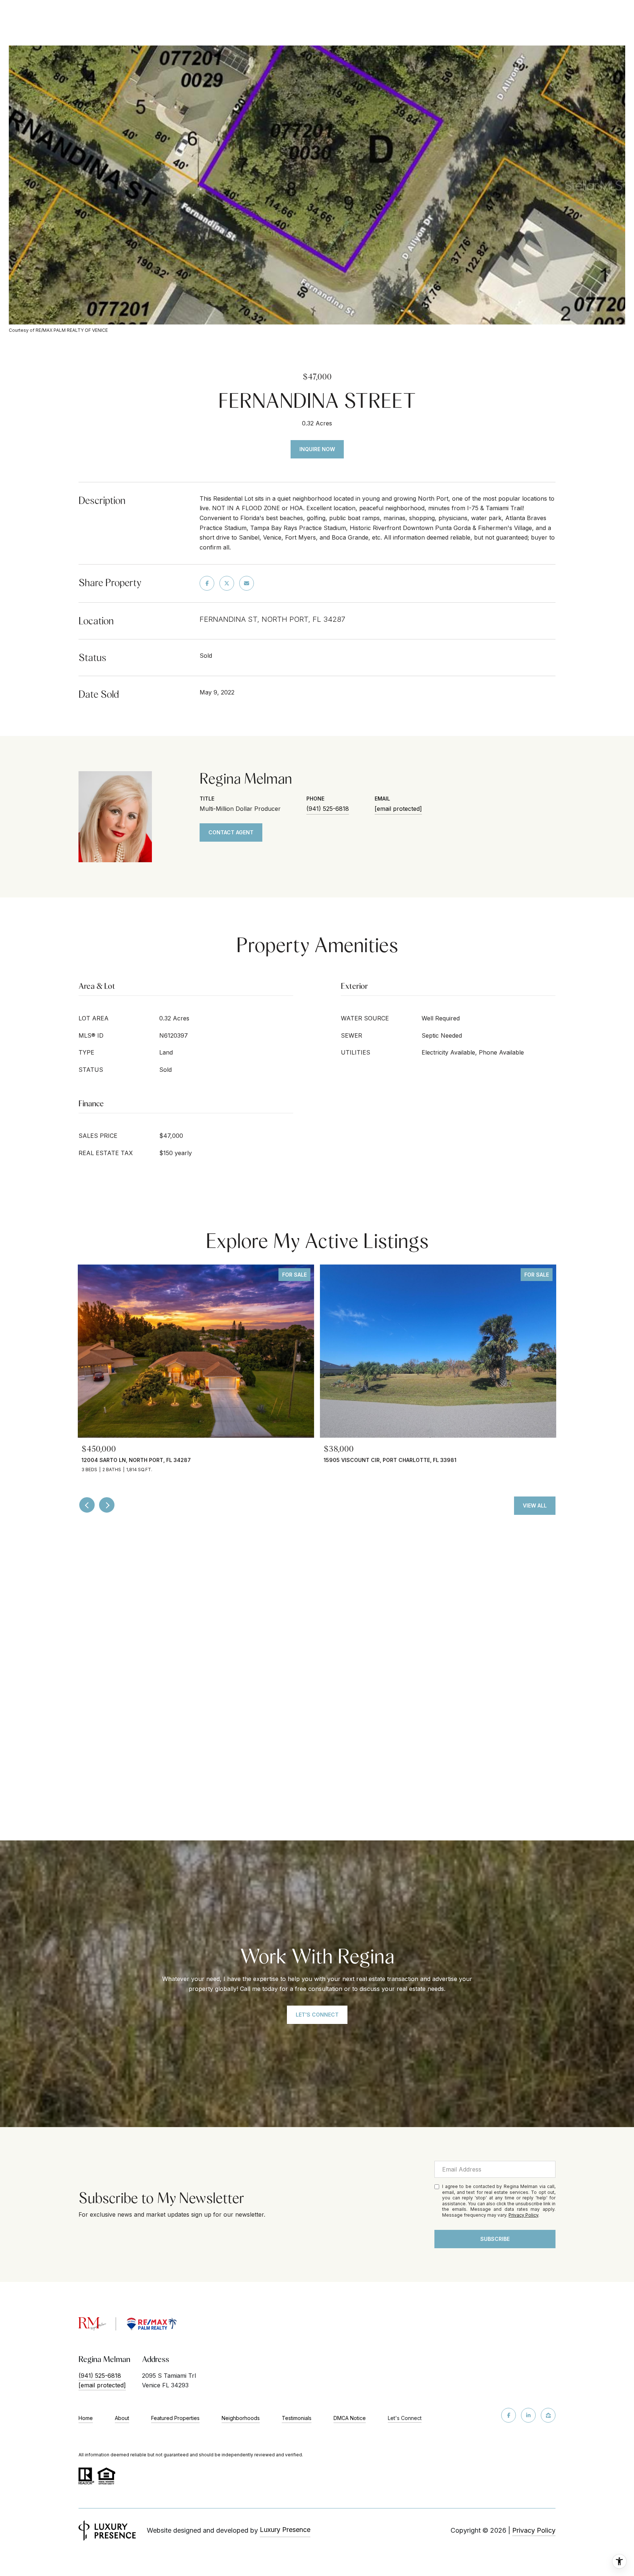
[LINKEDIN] (528, 2415)
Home (86, 2418)
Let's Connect (405, 2418)
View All (535, 1505)
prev (87, 1505)
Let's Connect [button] (317, 2015)
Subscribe (495, 2239)
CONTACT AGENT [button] (231, 832)
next (107, 1505)
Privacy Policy (523, 2215)
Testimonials (297, 2418)
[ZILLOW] (548, 2415)
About (122, 2418)
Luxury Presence (285, 2530)
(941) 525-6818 (328, 809)
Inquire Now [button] (317, 449)
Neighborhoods (241, 2418)
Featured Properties (175, 2418)
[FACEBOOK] (509, 2415)
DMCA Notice (350, 2418)
